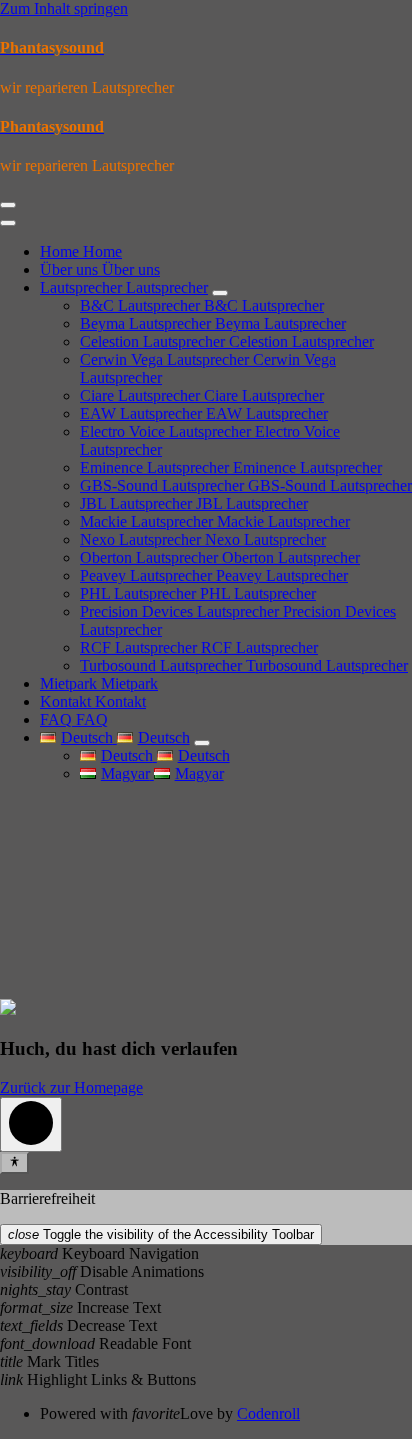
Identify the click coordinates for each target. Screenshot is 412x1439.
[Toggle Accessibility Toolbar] (14, 1163)
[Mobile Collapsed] (220, 293)
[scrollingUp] (31, 1124)
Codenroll (268, 1413)
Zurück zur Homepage (71, 1087)
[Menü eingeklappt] (8, 205)
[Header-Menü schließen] (8, 223)
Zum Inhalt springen (64, 8)
